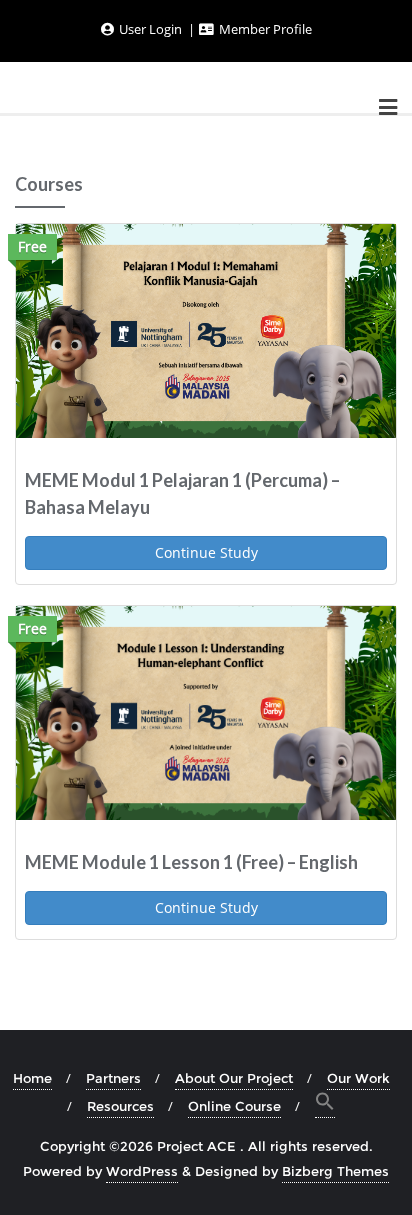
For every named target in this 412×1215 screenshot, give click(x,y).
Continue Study (206, 552)
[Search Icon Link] (325, 1104)
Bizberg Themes (335, 1171)
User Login (150, 29)
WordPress (142, 1171)
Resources (120, 1106)
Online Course (234, 1106)
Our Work (358, 1078)
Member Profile (264, 29)
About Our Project (234, 1078)
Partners (113, 1078)
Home (32, 1078)
